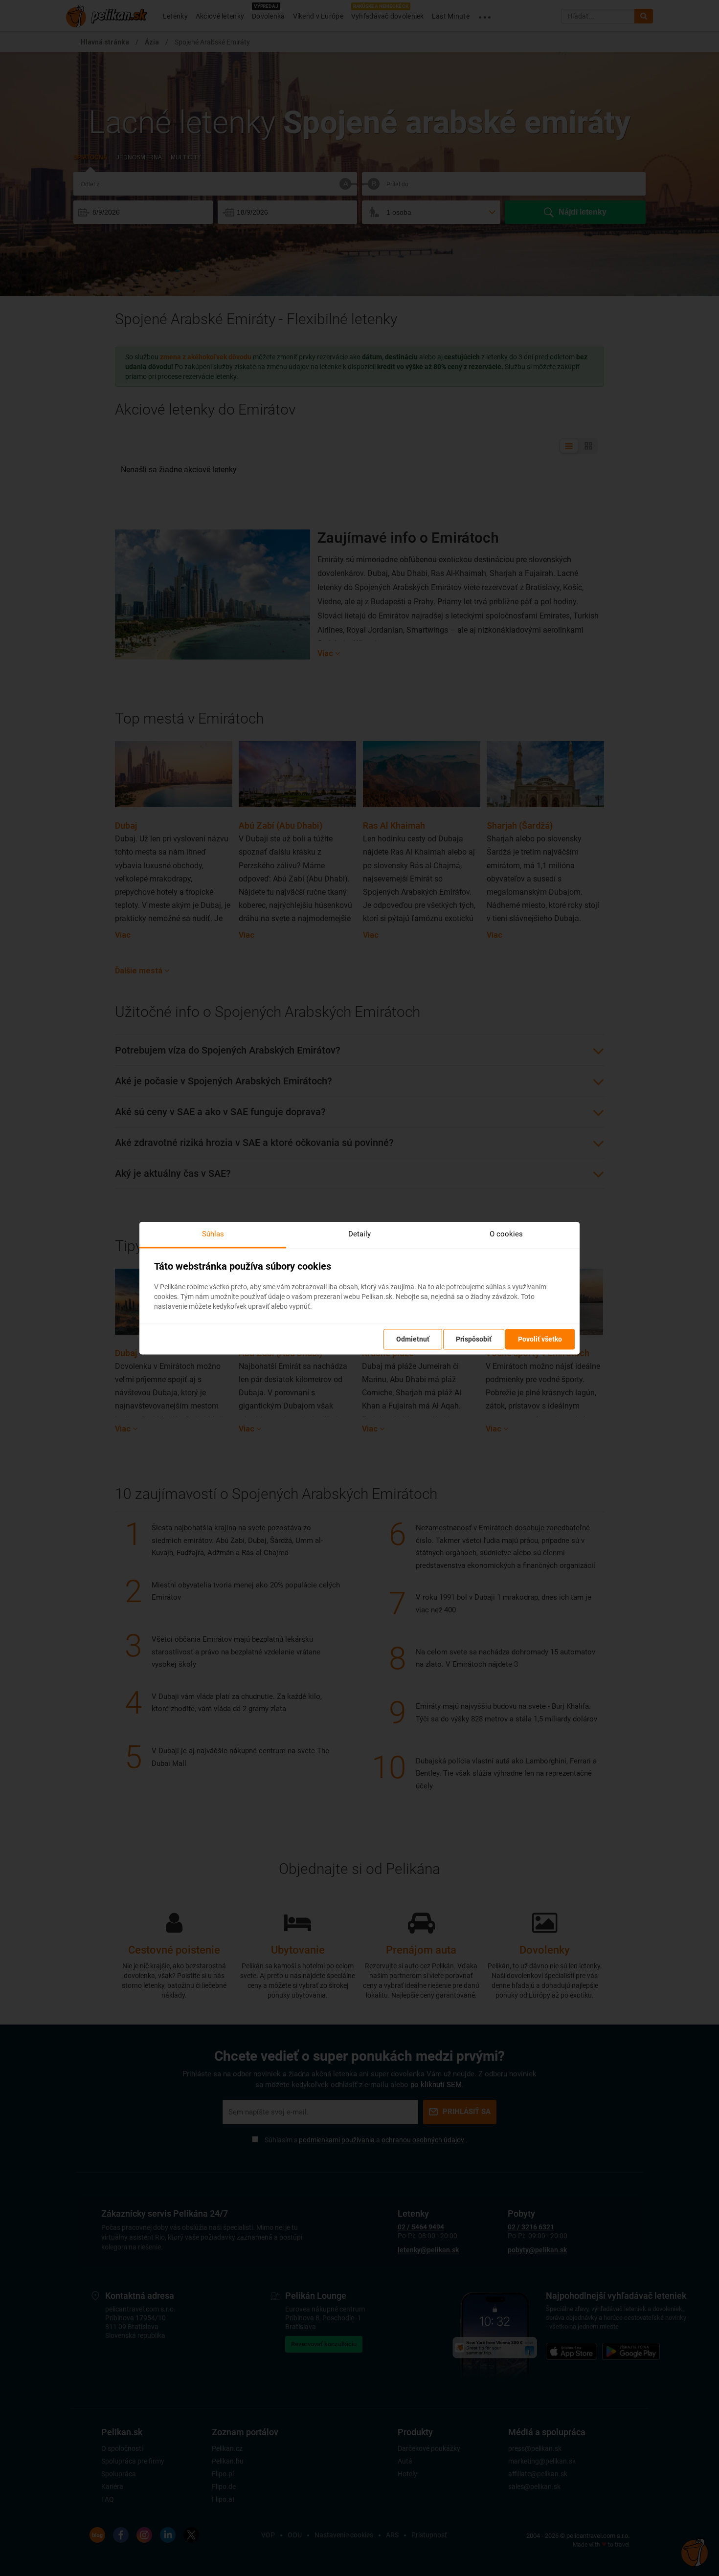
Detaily (359, 1234)
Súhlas (213, 1234)
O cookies (506, 1234)
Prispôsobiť (474, 1339)
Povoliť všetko (540, 1339)
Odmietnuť (413, 1339)
